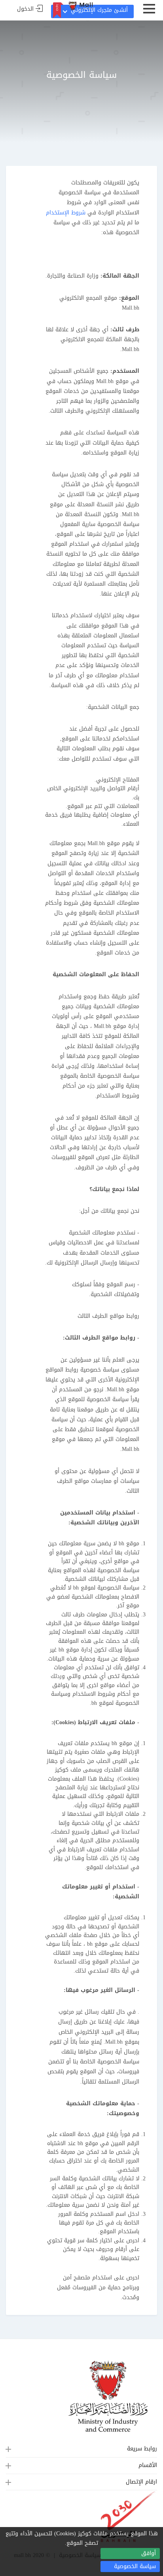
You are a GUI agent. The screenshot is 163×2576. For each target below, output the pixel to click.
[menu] (149, 12)
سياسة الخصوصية (135, 2566)
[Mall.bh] (81, 6)
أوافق (149, 2553)
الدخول (25, 9)
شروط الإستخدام (66, 213)
